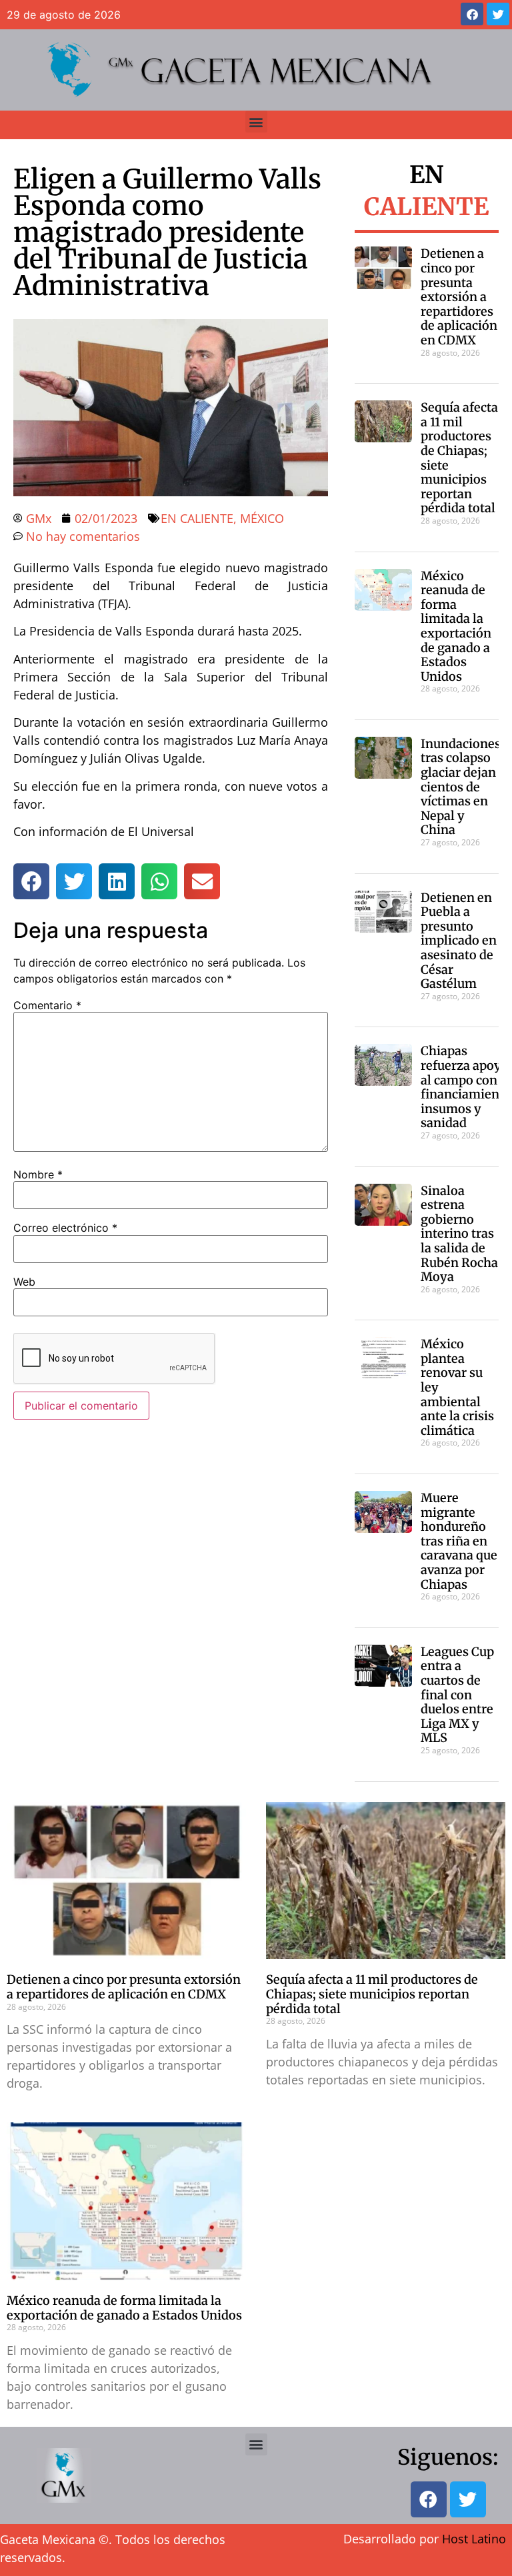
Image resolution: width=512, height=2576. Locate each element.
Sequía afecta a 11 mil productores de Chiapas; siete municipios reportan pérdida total (459, 458)
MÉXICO (262, 518)
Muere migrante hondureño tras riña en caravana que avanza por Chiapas (459, 1541)
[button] (256, 122)
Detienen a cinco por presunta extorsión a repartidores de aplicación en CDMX (459, 297)
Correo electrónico (65, 1228)
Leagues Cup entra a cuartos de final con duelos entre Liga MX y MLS (457, 1695)
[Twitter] (498, 14)
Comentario (47, 1005)
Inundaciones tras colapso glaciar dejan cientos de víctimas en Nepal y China (461, 787)
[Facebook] (472, 14)
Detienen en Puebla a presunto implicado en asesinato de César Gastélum (459, 941)
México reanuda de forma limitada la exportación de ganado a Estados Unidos (456, 626)
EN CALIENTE (197, 518)
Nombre (38, 1174)
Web (24, 1282)
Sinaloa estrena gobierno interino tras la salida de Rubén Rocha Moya (459, 1234)
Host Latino (474, 2539)
